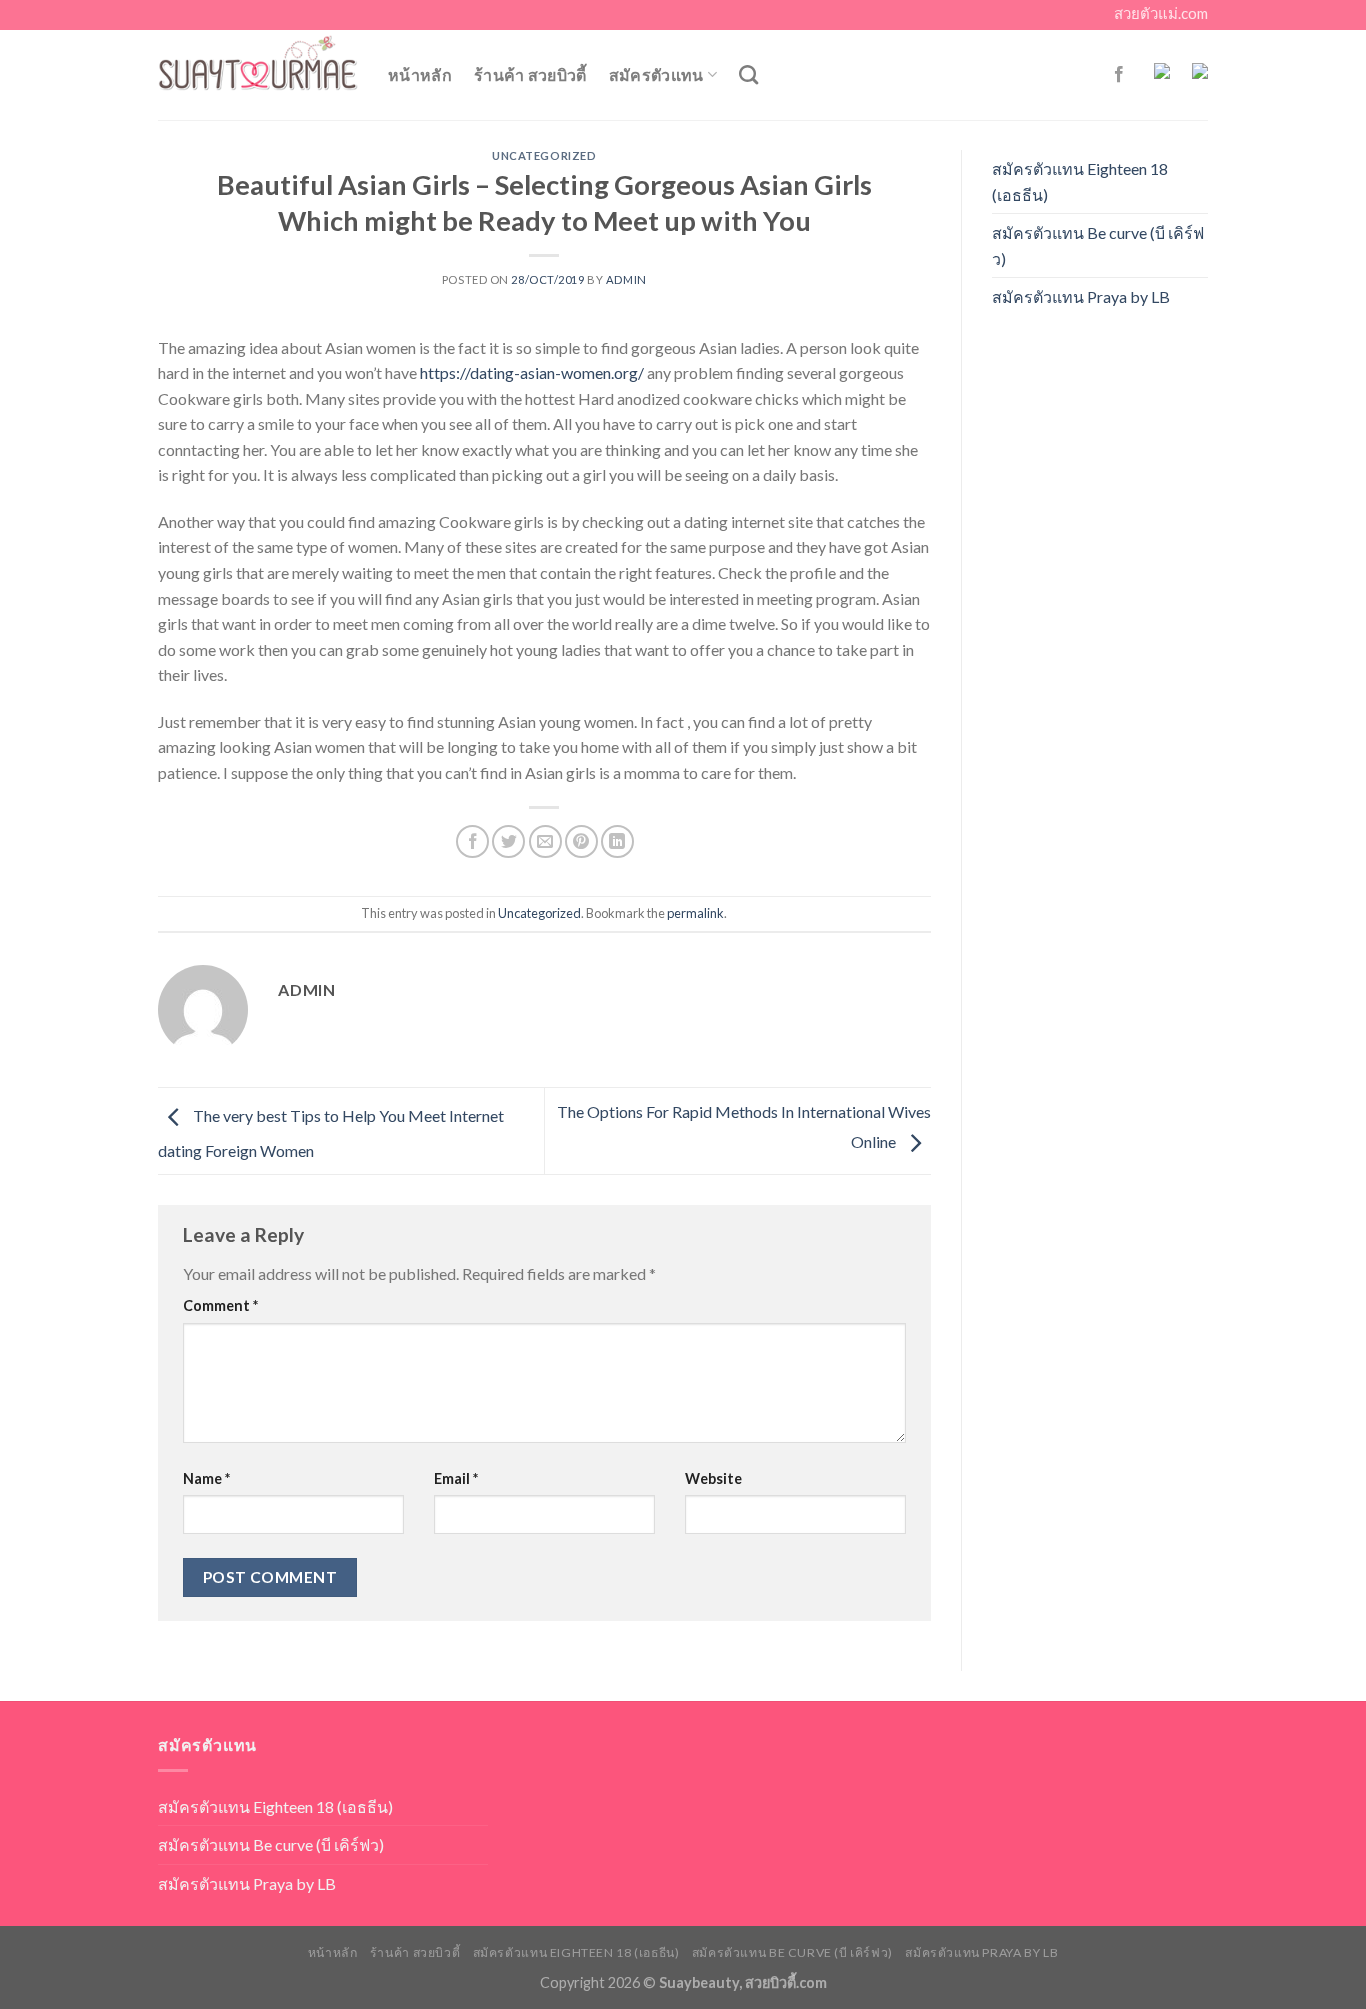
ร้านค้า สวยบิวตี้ (530, 74)
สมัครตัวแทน (656, 74)
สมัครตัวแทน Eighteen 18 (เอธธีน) (1080, 181)
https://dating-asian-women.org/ (532, 372)
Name (206, 1478)
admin (626, 279)
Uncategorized (544, 155)
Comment (220, 1305)
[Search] (748, 74)
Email (456, 1478)
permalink (695, 913)
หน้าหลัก (420, 74)
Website (713, 1478)
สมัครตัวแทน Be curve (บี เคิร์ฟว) (1098, 245)
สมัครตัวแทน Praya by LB (1081, 296)
